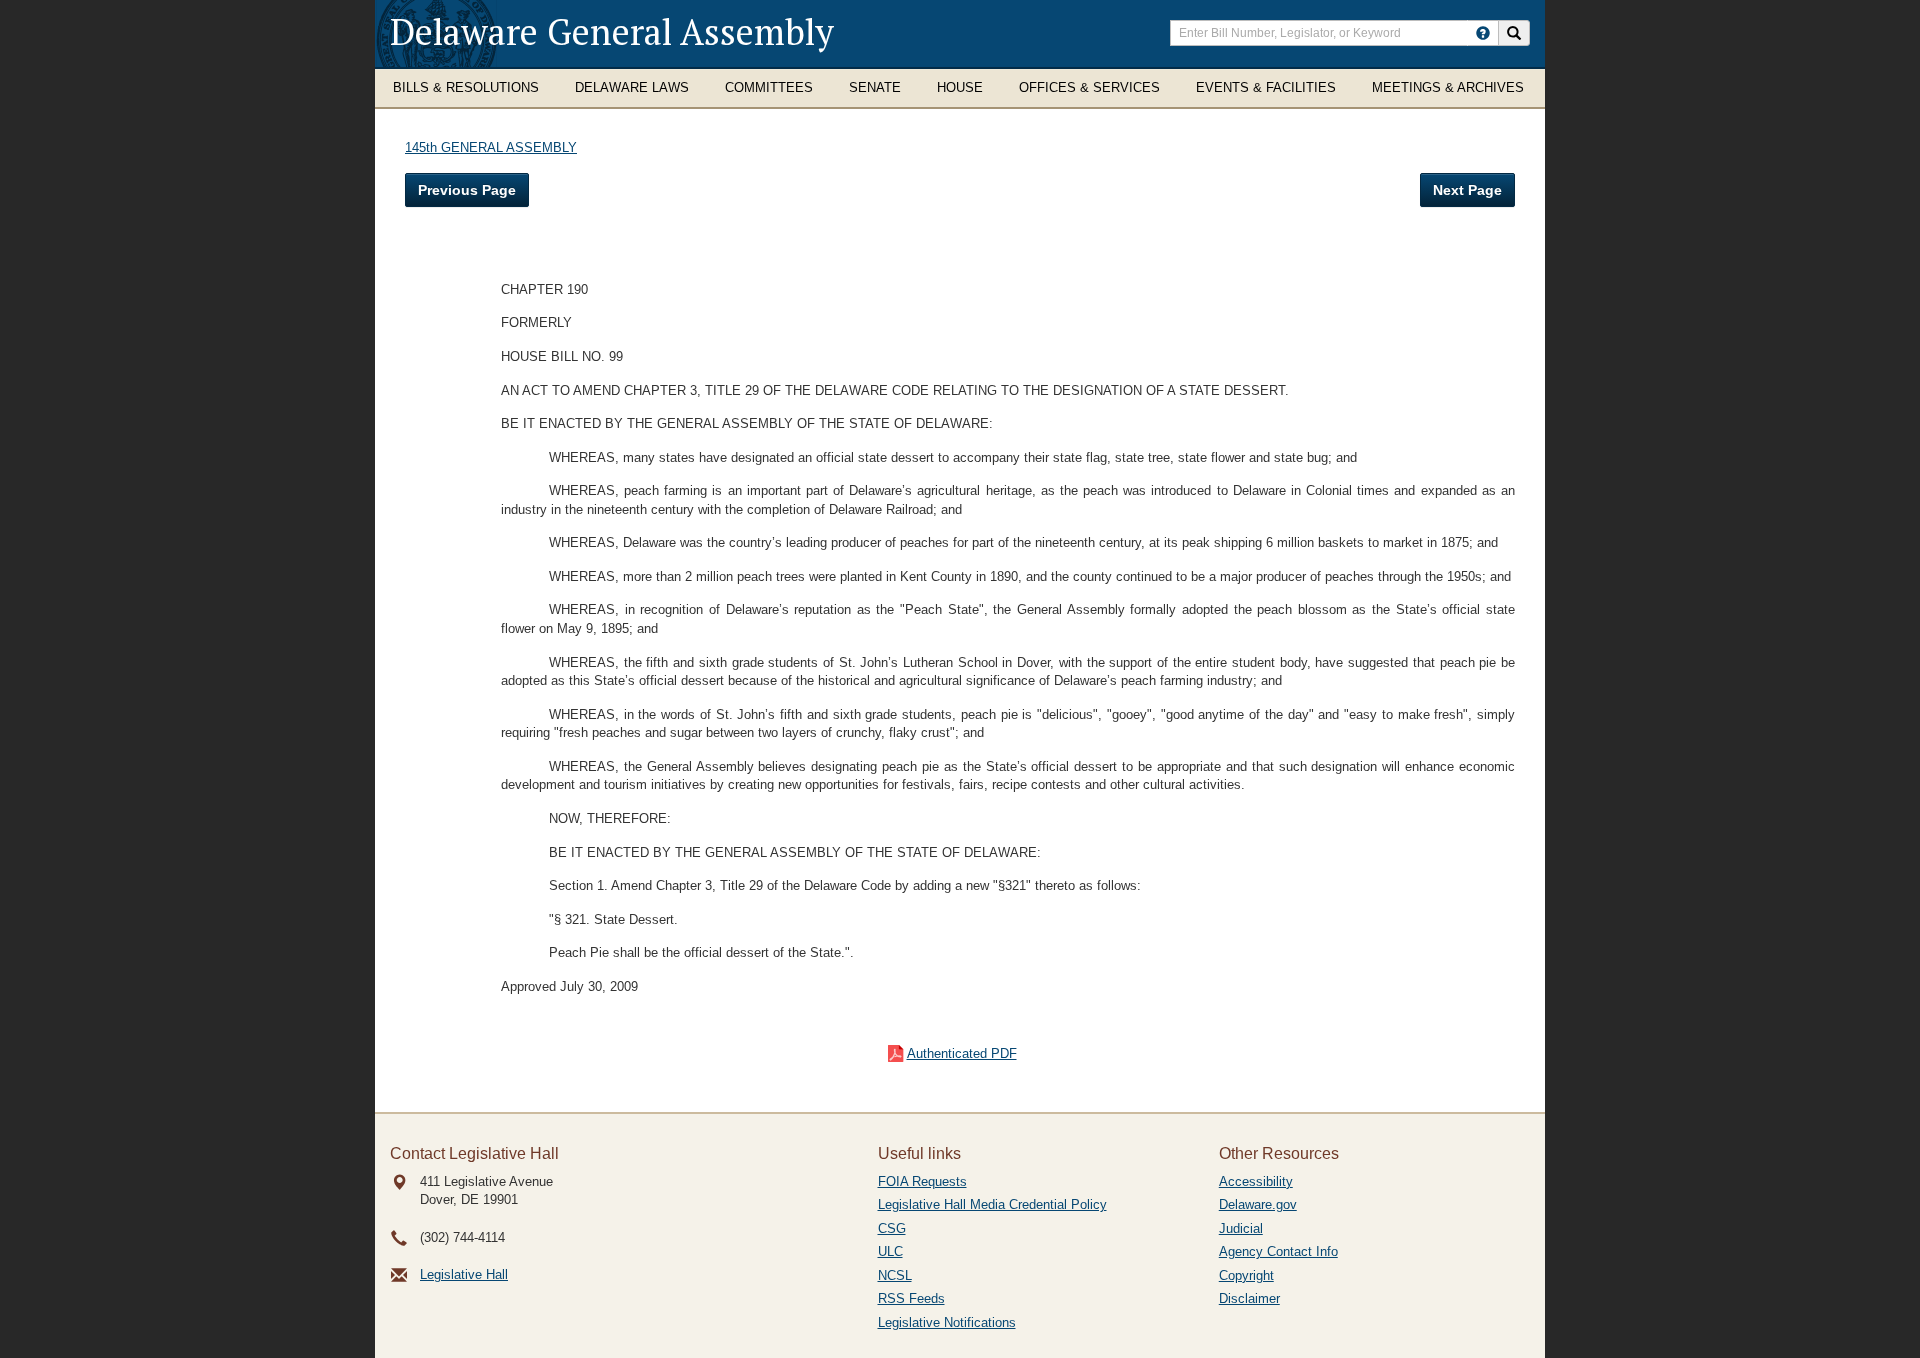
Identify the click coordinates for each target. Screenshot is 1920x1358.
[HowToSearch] (1483, 33)
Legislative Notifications (947, 1322)
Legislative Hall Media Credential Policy (992, 1204)
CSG (892, 1228)
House (960, 87)
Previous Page (467, 190)
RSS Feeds (911, 1298)
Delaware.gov (1258, 1204)
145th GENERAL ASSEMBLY (491, 147)
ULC (890, 1251)
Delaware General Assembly (612, 31)
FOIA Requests (922, 1181)
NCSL (895, 1275)
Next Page (1467, 190)
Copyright (1246, 1275)
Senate (875, 87)
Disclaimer (1249, 1298)
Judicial (1241, 1228)
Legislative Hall (464, 1274)
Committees (769, 87)
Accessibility (1256, 1181)
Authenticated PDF (962, 1053)
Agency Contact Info (1278, 1251)
